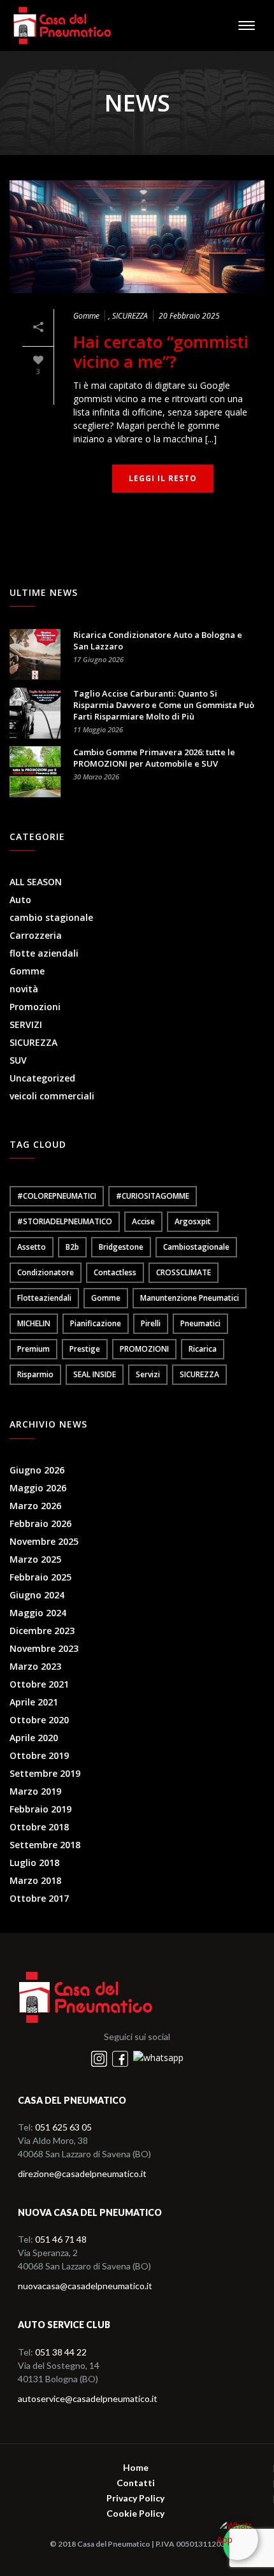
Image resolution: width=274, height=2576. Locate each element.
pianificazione (96, 1323)
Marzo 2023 (35, 1667)
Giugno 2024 (37, 1595)
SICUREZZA (130, 316)
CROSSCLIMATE (184, 1272)
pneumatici (200, 1323)
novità (24, 989)
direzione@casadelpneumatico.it (82, 2174)
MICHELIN (34, 1323)
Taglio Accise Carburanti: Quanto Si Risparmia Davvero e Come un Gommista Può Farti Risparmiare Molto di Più (164, 705)
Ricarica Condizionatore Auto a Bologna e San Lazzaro (158, 640)
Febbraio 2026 (40, 1524)
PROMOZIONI (144, 1349)
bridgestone (121, 1247)
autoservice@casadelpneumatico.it (88, 2399)
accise (143, 1221)
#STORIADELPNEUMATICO (65, 1221)
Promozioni (35, 1007)
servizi (148, 1374)
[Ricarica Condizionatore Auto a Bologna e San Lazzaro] (35, 655)
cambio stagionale (51, 918)
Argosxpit (193, 1221)
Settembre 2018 (45, 1845)
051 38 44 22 (61, 2352)
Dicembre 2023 (42, 1631)
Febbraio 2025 (40, 1577)
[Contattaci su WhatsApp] (158, 2058)
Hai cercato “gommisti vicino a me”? (161, 352)
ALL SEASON (36, 882)
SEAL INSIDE (95, 1374)
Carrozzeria (36, 936)
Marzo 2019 (35, 1791)
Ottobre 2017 (39, 1899)
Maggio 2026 (38, 1488)
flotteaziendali (44, 1298)
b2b (72, 1247)
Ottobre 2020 (39, 1720)
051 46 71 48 (61, 2239)
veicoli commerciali (52, 1096)
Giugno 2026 (37, 1470)
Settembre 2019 (45, 1774)
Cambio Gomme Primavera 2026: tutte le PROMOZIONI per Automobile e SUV (154, 758)
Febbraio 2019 (40, 1809)
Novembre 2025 (44, 1542)
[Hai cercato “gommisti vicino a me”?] (137, 237)
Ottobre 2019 (39, 1756)
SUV (18, 1060)
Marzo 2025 (35, 1559)
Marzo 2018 (35, 1881)
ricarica (203, 1349)
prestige (85, 1349)
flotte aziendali (44, 953)
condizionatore (46, 1272)
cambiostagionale (196, 1247)
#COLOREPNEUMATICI (57, 1196)
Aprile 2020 (34, 1738)
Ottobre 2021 (39, 1684)
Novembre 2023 (44, 1649)
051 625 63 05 (63, 2127)
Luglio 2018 (34, 1863)
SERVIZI (26, 1025)
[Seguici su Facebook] (121, 2058)
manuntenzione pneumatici (190, 1298)
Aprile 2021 (34, 1702)
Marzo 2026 (35, 1506)
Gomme (86, 316)
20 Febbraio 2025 (189, 316)
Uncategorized (42, 1078)
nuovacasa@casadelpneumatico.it (85, 2286)
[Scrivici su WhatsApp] (237, 2539)
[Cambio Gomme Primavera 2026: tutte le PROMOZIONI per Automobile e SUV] (35, 772)
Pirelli (151, 1323)
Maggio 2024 (38, 1613)
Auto (20, 900)
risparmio (35, 1374)
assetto (32, 1247)
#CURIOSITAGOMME (153, 1196)
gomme (106, 1298)
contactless (115, 1272)
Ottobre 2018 (39, 1827)
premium (33, 1349)
